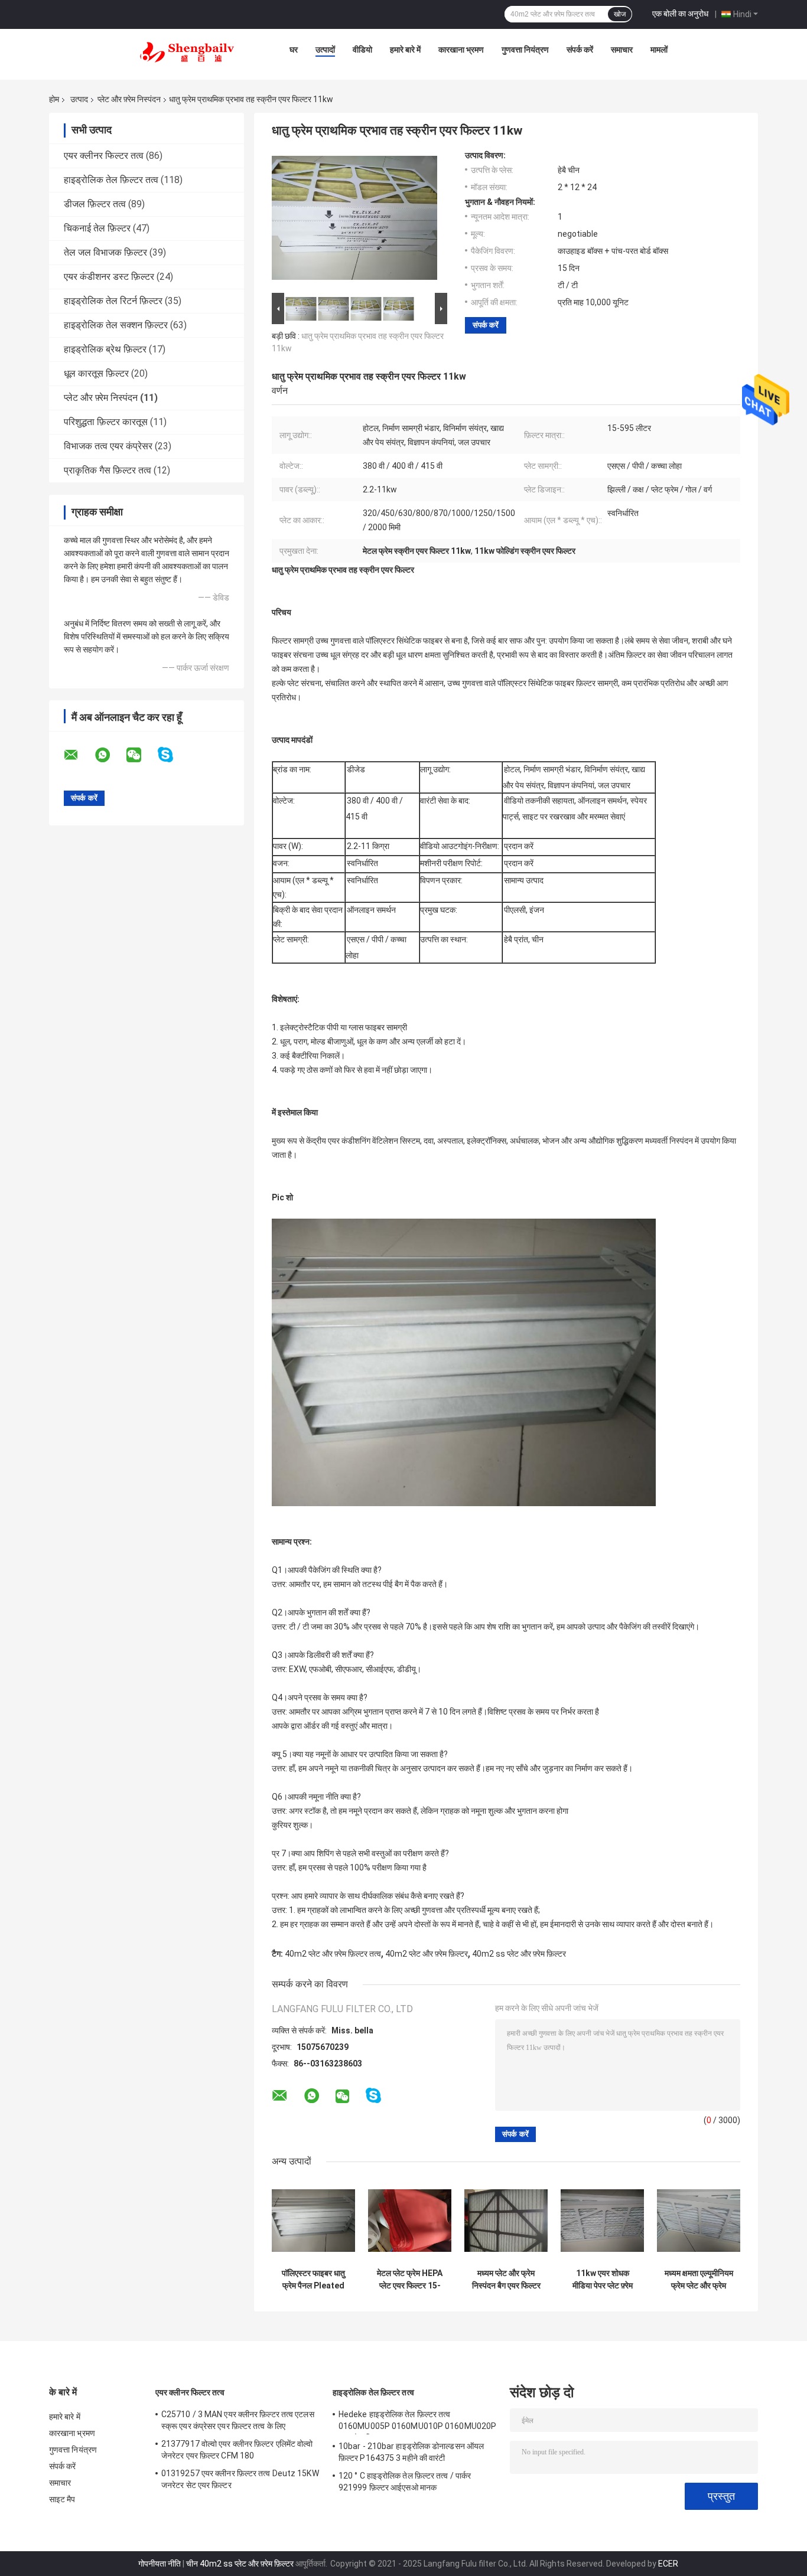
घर (294, 50)
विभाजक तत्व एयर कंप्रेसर (108, 446)
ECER (668, 2564)
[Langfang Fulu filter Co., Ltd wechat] (141, 755)
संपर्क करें (580, 50)
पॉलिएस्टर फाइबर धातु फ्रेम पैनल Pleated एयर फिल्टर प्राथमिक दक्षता (313, 2280)
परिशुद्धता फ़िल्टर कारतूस (106, 422)
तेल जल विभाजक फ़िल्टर (105, 252)
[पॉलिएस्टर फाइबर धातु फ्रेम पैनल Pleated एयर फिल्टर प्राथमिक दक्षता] (313, 2221)
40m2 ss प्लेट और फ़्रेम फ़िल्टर (519, 1954)
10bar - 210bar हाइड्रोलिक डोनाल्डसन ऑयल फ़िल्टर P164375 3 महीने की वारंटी (411, 2452)
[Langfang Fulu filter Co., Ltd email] (79, 755)
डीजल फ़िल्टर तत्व (95, 204)
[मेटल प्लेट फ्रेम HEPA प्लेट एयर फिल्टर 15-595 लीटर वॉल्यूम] (410, 2221)
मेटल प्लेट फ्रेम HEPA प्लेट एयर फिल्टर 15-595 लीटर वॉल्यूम (410, 2280)
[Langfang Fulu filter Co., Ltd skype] (173, 755)
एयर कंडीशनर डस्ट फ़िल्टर (109, 277)
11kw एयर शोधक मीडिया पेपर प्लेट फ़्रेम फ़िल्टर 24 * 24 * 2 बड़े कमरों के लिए (602, 2280)
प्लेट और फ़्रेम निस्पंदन (129, 99)
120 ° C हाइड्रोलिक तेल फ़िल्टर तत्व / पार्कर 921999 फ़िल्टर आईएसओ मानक (405, 2482)
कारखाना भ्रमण (461, 50)
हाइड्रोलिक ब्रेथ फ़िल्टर (105, 349)
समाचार (622, 50)
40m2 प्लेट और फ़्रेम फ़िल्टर (427, 1954)
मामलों (659, 50)
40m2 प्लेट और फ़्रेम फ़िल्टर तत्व (333, 1954)
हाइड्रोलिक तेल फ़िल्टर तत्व (111, 180)
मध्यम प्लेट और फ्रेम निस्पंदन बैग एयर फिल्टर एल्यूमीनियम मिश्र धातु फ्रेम (506, 2280)
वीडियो (362, 50)
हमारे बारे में (405, 50)
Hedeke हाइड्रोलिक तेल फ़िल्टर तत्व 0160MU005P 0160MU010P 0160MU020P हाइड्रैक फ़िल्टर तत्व (417, 2422)
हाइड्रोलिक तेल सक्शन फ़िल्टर (116, 325)
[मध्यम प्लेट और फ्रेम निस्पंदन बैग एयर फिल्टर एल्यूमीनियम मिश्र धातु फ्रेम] (506, 2221)
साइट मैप (62, 2499)
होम (54, 99)
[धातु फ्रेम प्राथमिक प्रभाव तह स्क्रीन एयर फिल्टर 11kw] (354, 220)
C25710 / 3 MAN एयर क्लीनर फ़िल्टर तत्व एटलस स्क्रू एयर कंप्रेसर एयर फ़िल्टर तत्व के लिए (238, 2420)
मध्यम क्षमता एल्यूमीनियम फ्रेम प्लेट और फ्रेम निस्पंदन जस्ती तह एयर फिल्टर (699, 2280)
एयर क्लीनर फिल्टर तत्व (104, 156)
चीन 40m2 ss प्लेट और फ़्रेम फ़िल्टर (240, 2564)
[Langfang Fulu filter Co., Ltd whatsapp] (110, 755)
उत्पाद (79, 99)
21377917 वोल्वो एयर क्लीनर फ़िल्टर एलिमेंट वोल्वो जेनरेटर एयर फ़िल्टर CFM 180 (237, 2450)
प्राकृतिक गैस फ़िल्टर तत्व (108, 470)
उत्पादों (325, 50)
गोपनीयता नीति (160, 2564)
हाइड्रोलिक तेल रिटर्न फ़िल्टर (113, 301)
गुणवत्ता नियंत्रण (525, 50)
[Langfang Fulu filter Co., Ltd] (187, 53)
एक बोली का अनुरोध (680, 14)
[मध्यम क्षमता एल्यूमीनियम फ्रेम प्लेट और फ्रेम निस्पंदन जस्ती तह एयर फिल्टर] (699, 2221)
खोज (620, 14)
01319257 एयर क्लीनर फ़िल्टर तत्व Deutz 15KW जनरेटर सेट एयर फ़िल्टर (240, 2479)
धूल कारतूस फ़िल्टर (96, 373)
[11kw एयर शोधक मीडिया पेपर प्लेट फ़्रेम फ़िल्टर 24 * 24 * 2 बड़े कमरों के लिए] (602, 2221)
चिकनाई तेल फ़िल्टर (97, 228)
